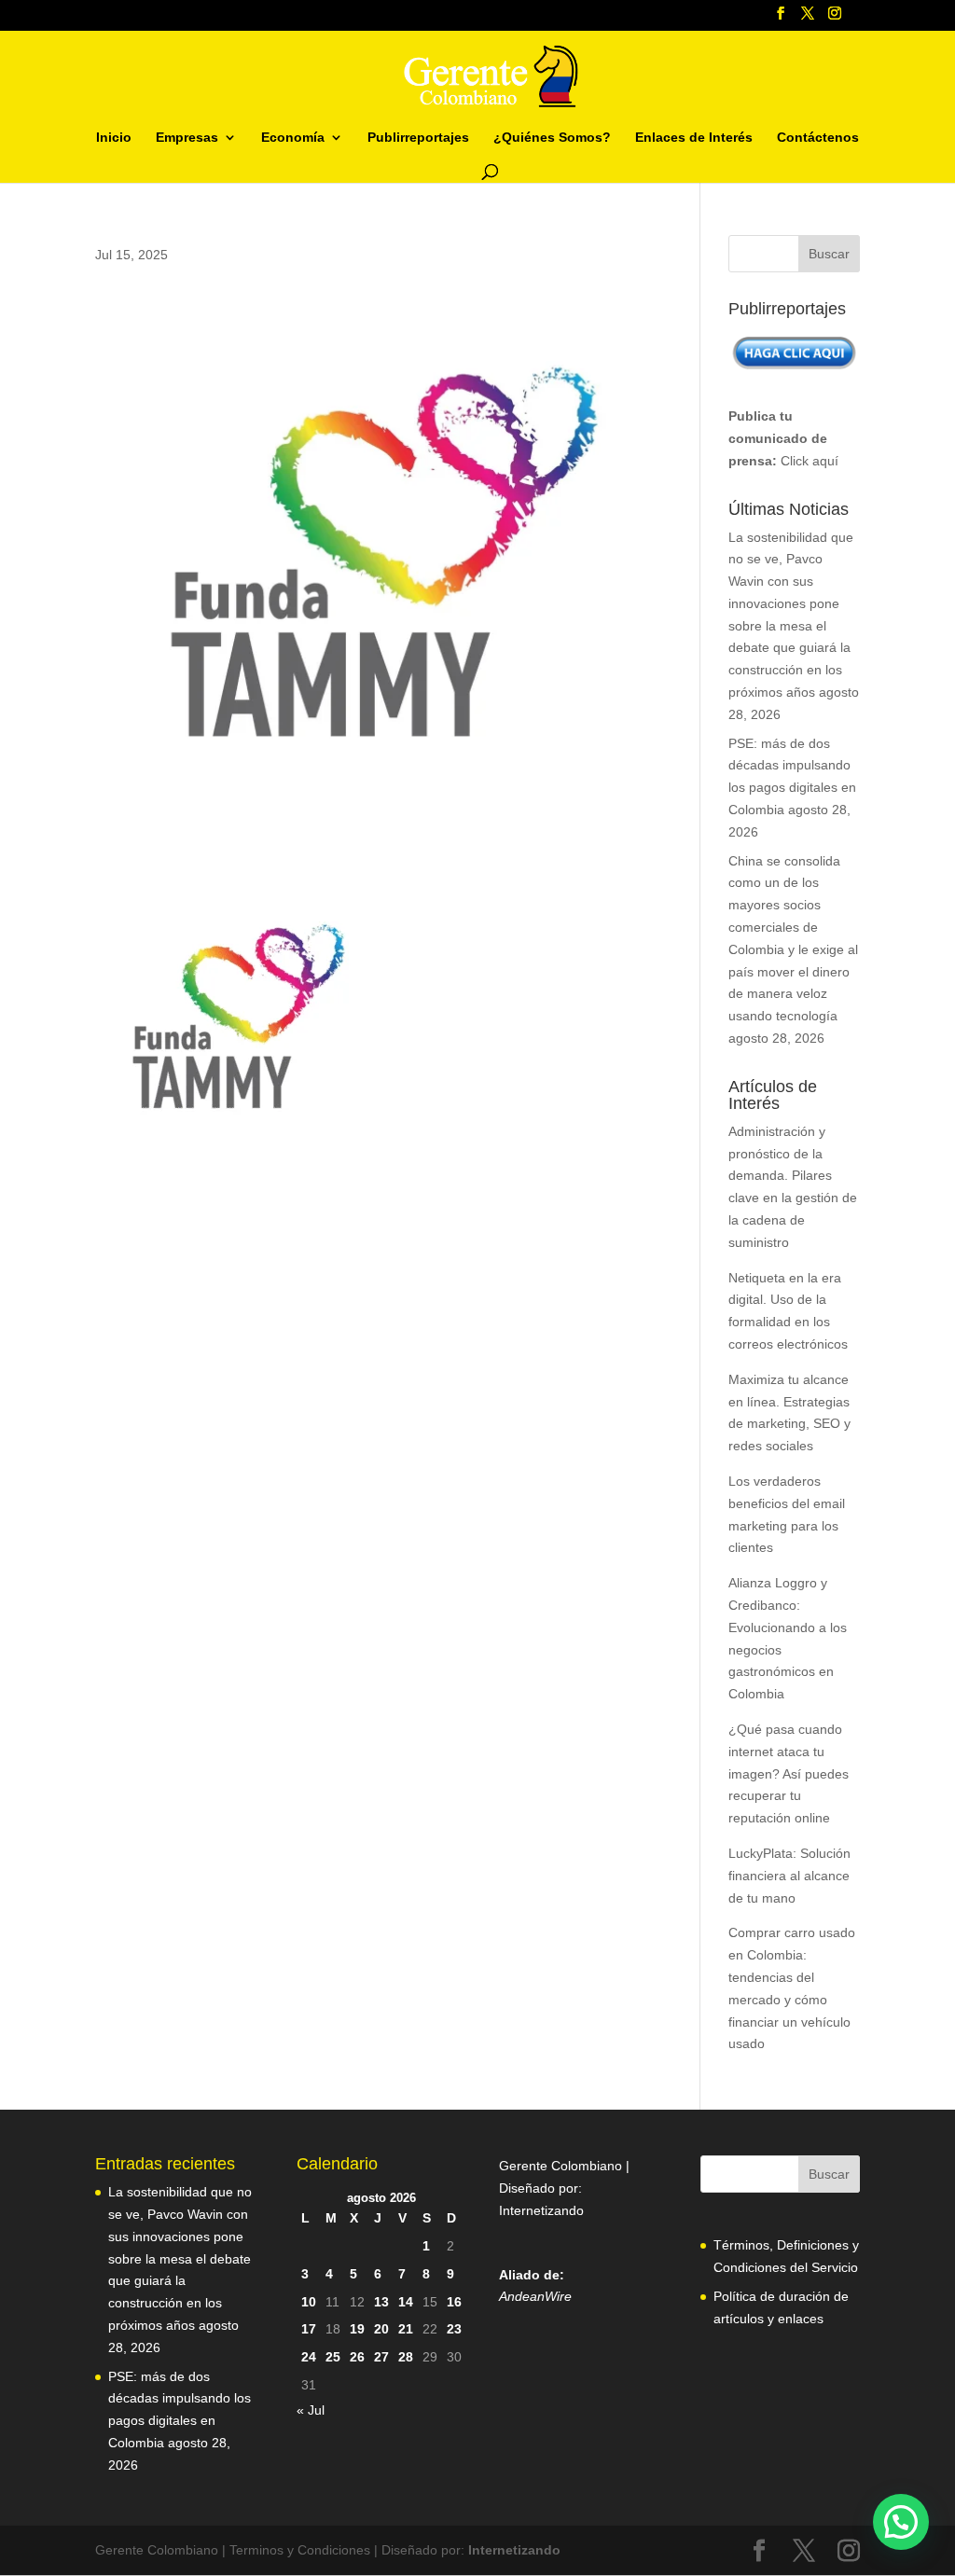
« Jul (311, 2410)
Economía (293, 138)
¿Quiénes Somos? (552, 138)
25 (333, 2357)
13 (381, 2302)
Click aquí (810, 461)
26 (357, 2357)
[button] (901, 2522)
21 (406, 2329)
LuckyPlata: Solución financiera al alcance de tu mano (789, 1876)
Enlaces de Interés (694, 138)
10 (309, 2302)
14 (406, 2302)
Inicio (114, 138)
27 (381, 2357)
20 (381, 2329)
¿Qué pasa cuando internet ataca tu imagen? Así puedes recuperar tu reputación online (789, 1773)
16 (454, 2302)
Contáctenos (818, 138)
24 (309, 2357)
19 (357, 2329)
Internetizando (541, 2210)
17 (309, 2329)
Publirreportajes (418, 138)
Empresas (187, 138)
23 (454, 2329)
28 (406, 2357)
